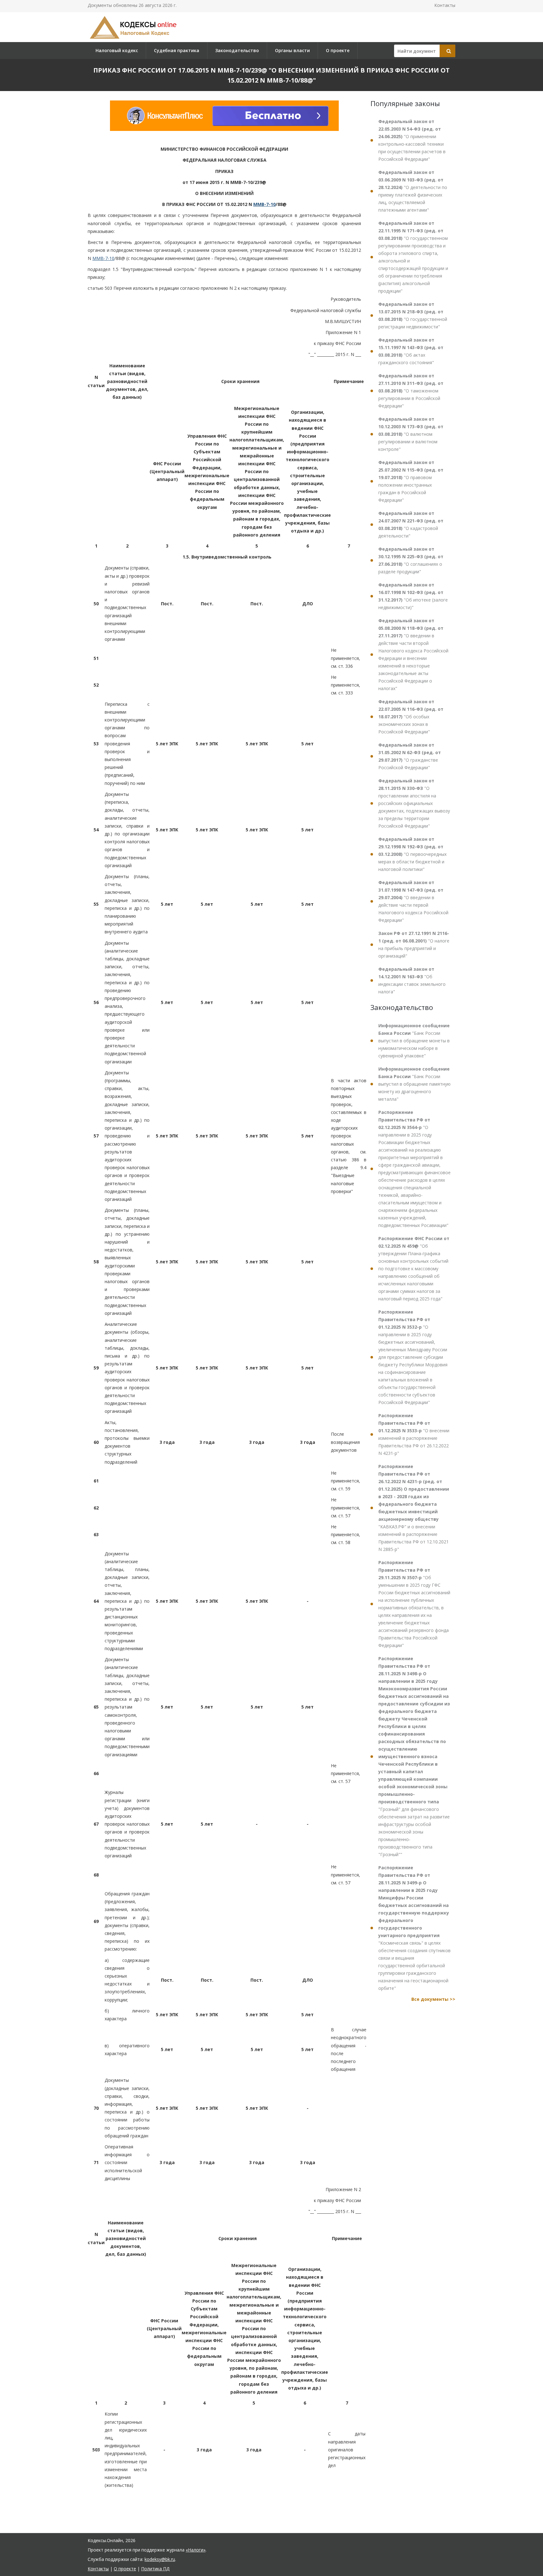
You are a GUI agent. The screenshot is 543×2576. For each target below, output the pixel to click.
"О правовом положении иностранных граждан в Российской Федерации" (411, 481)
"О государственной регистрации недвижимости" (413, 315)
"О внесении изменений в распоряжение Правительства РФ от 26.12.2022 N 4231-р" (414, 1434)
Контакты (445, 5)
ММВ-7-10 (264, 204)
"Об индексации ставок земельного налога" (412, 980)
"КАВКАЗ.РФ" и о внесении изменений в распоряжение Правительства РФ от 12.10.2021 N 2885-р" (414, 1508)
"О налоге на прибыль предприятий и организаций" (414, 945)
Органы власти (292, 50)
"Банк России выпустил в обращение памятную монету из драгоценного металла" (414, 1084)
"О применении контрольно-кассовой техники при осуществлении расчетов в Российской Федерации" (412, 140)
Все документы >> (433, 1999)
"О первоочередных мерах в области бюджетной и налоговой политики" (412, 854)
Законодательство (237, 50)
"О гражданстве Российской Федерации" (410, 756)
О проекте (338, 50)
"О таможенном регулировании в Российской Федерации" (411, 391)
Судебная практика (177, 50)
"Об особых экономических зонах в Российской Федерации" (411, 717)
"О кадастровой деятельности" (411, 524)
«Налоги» (196, 2550)
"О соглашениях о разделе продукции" (411, 560)
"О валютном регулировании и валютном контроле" (411, 434)
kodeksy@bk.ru (160, 2559)
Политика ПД (155, 2569)
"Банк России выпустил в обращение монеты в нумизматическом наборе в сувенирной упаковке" (414, 1041)
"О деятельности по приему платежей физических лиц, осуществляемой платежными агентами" (413, 191)
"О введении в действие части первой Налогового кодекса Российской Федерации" (413, 901)
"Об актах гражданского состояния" (411, 351)
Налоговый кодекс (117, 50)
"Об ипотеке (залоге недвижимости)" (413, 596)
